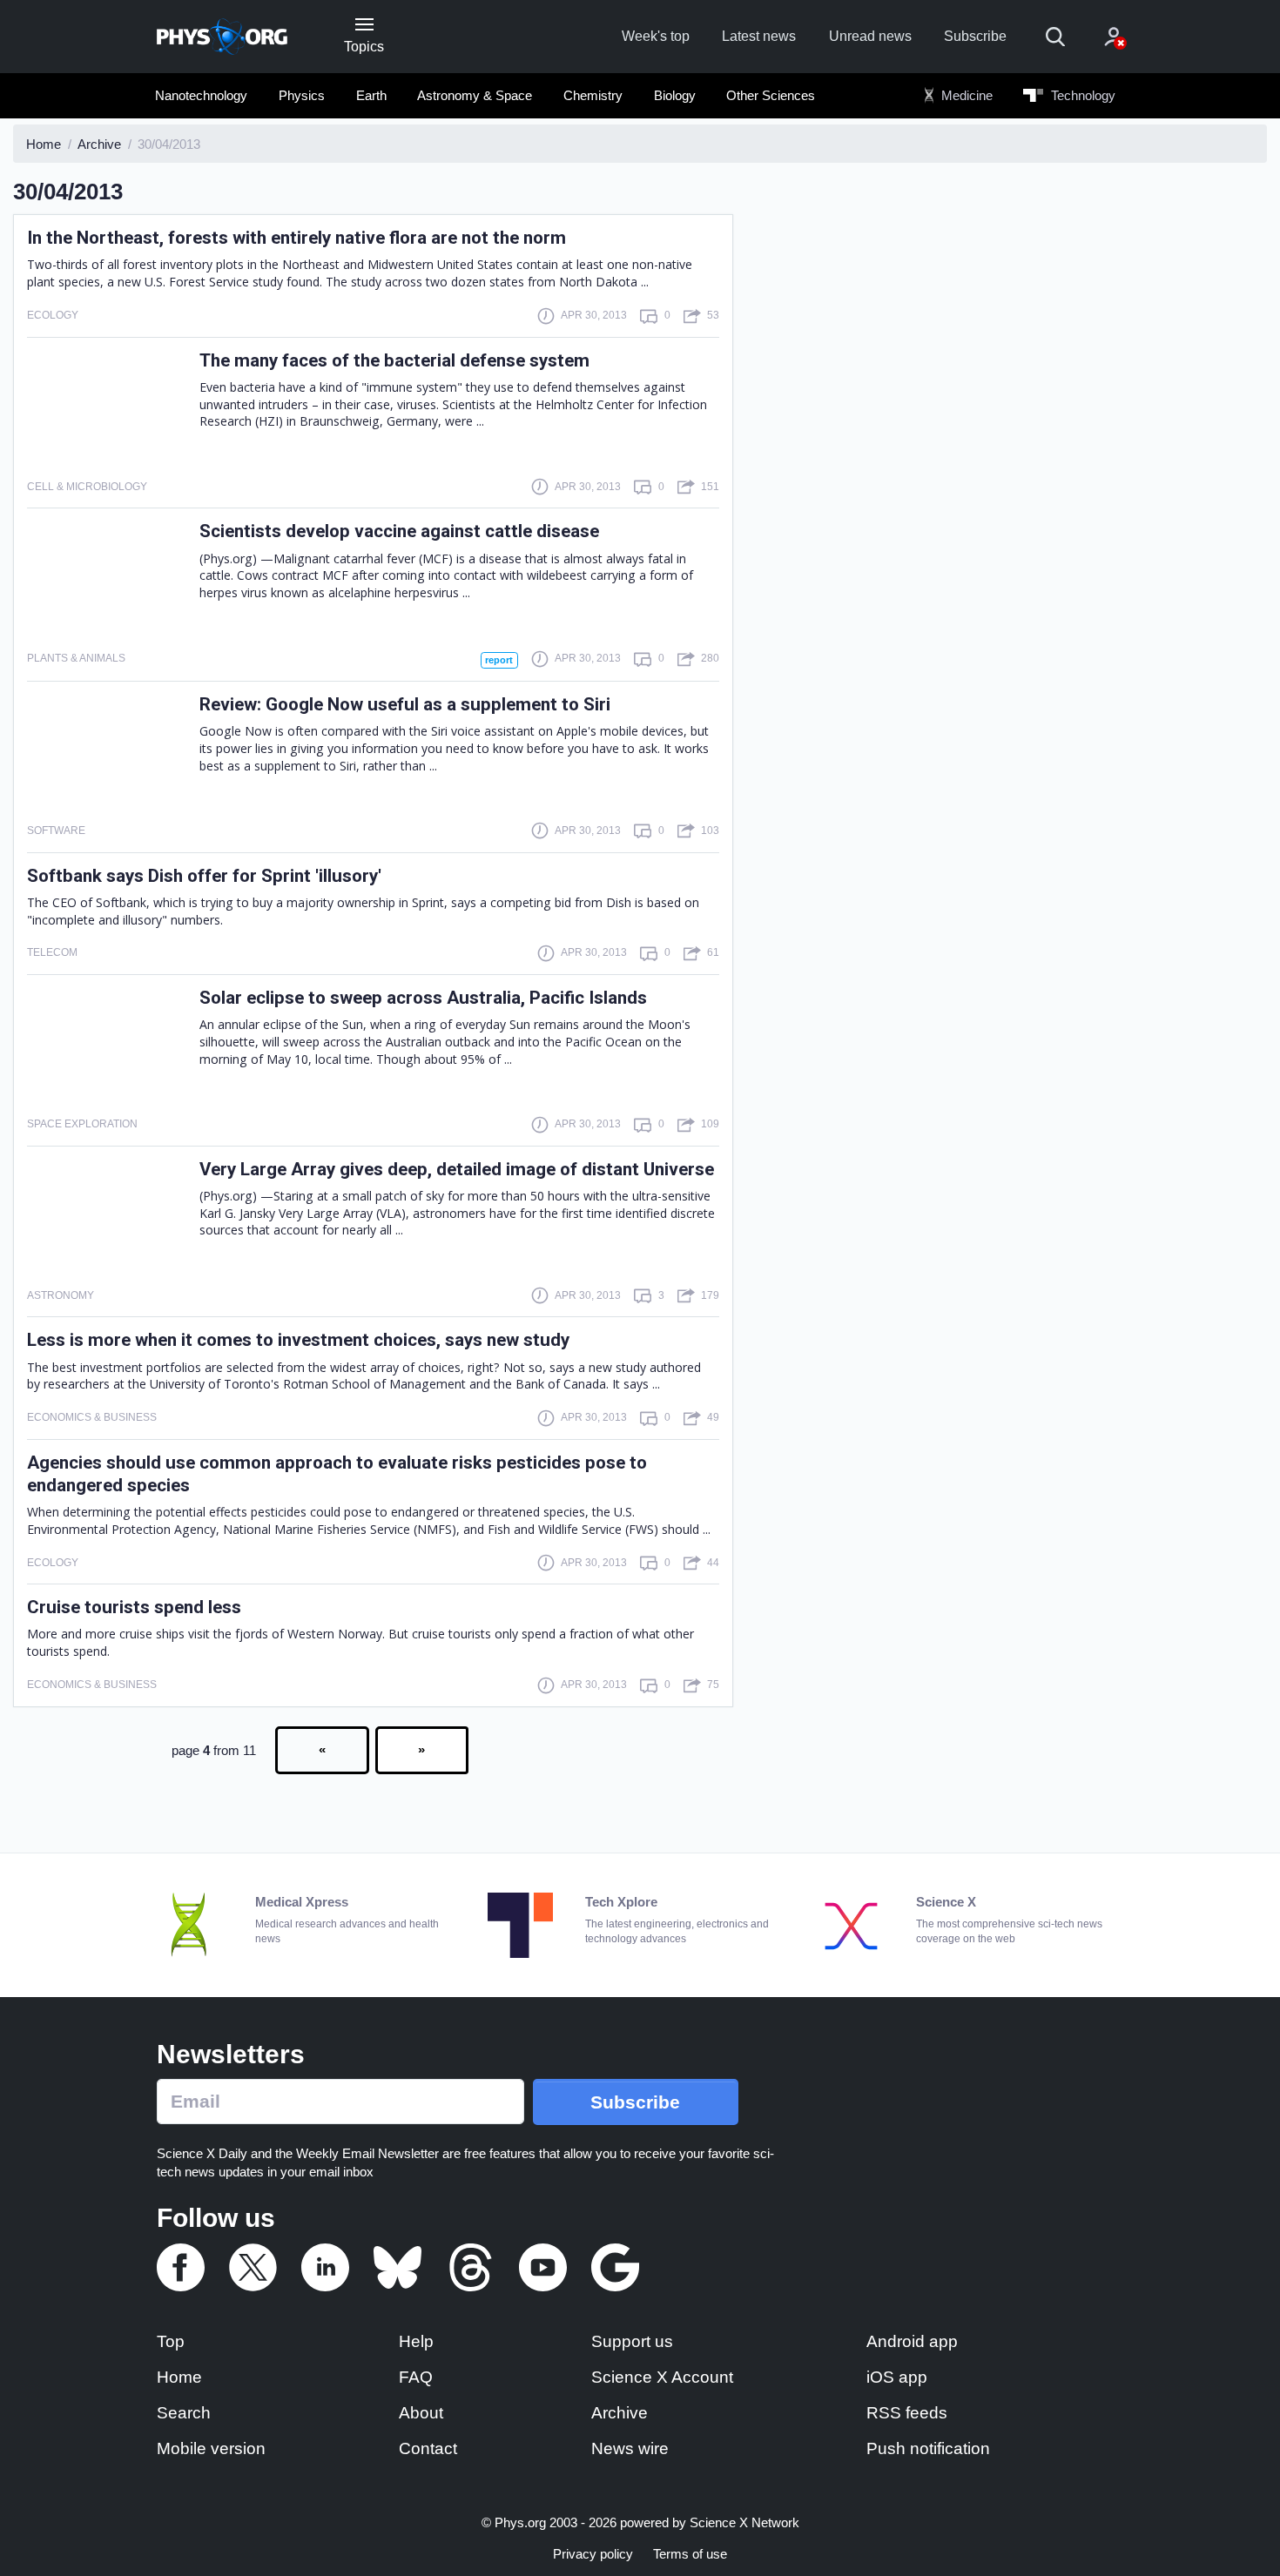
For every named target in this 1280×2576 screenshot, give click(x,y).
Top (171, 2341)
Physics (302, 95)
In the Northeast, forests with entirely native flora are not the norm (296, 238)
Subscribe (975, 36)
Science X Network (744, 2522)
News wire (630, 2448)
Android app (912, 2341)
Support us (632, 2341)
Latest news (759, 36)
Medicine (965, 95)
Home (179, 2377)
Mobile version (211, 2448)
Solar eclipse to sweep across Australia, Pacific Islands (423, 998)
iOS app (897, 2377)
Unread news (870, 36)
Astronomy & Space (475, 95)
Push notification (928, 2448)
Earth (371, 95)
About (421, 2413)
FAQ (416, 2377)
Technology (1081, 95)
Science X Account (662, 2377)
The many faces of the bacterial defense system (394, 360)
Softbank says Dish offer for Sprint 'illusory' (204, 876)
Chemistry (593, 95)
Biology (675, 95)
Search (184, 2413)
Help (416, 2341)
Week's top (656, 36)
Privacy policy (593, 2554)
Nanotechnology (201, 95)
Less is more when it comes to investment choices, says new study (298, 1340)
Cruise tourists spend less (134, 1607)
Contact (428, 2448)
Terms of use (690, 2554)
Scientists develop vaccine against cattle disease (399, 531)
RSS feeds (907, 2413)
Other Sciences (771, 95)
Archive (620, 2413)
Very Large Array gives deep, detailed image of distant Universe (457, 1169)
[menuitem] (202, 96)
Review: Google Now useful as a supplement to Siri (405, 704)
